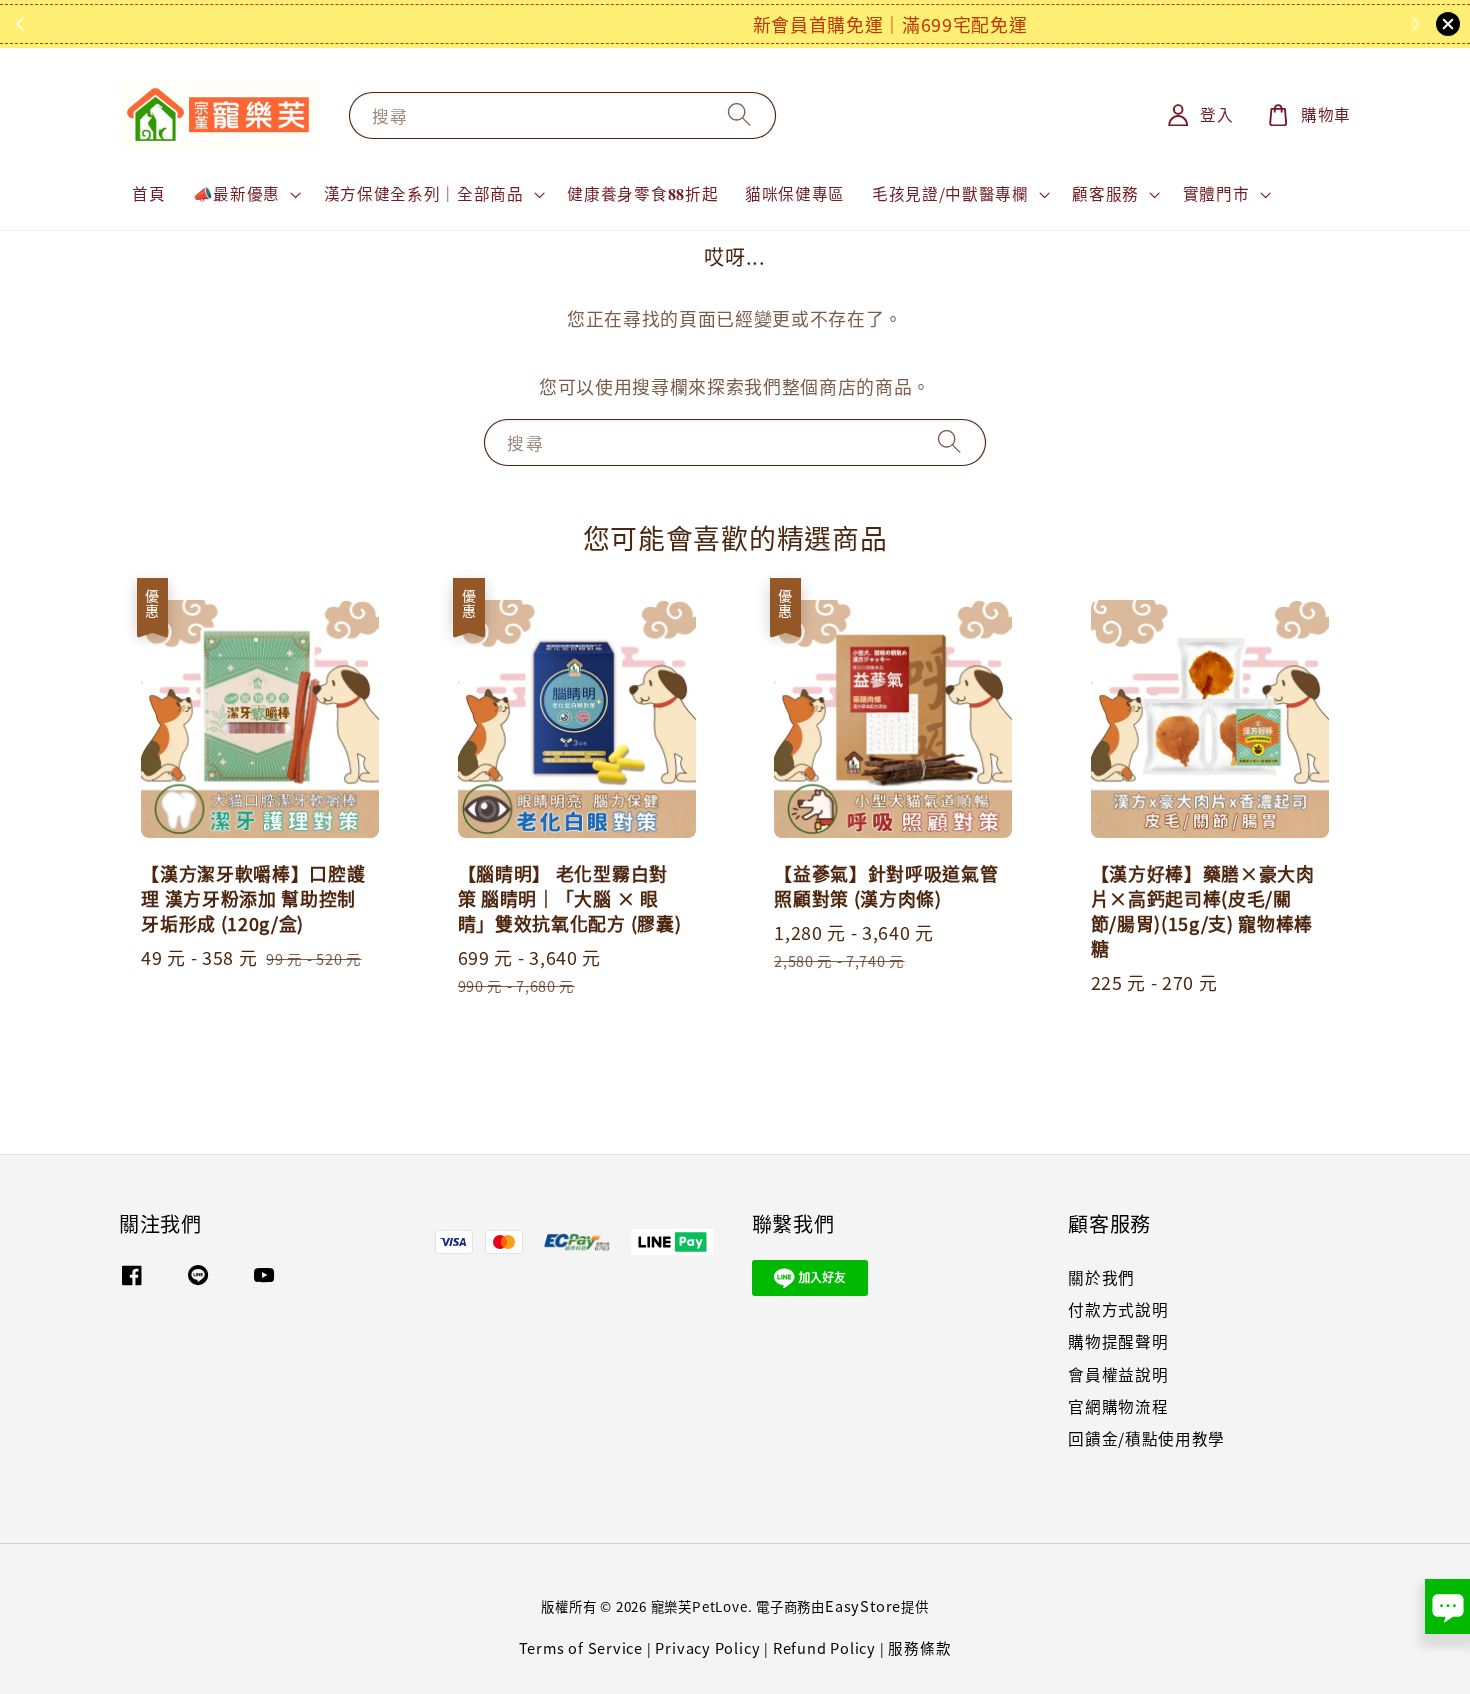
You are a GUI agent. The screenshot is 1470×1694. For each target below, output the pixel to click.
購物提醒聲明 (1118, 1341)
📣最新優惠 (236, 194)
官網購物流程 (1118, 1406)
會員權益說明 (1118, 1374)
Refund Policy (824, 1647)
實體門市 (1216, 194)
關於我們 (1101, 1278)
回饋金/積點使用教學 (1146, 1438)
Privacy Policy (707, 1647)
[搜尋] (740, 115)
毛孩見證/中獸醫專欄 (950, 194)
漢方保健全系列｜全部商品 (424, 194)
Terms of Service (581, 1647)
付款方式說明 (1118, 1309)
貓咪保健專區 (795, 193)
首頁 (148, 193)
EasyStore (863, 1605)
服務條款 (919, 1647)
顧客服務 (1105, 194)
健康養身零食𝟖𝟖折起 (642, 193)
